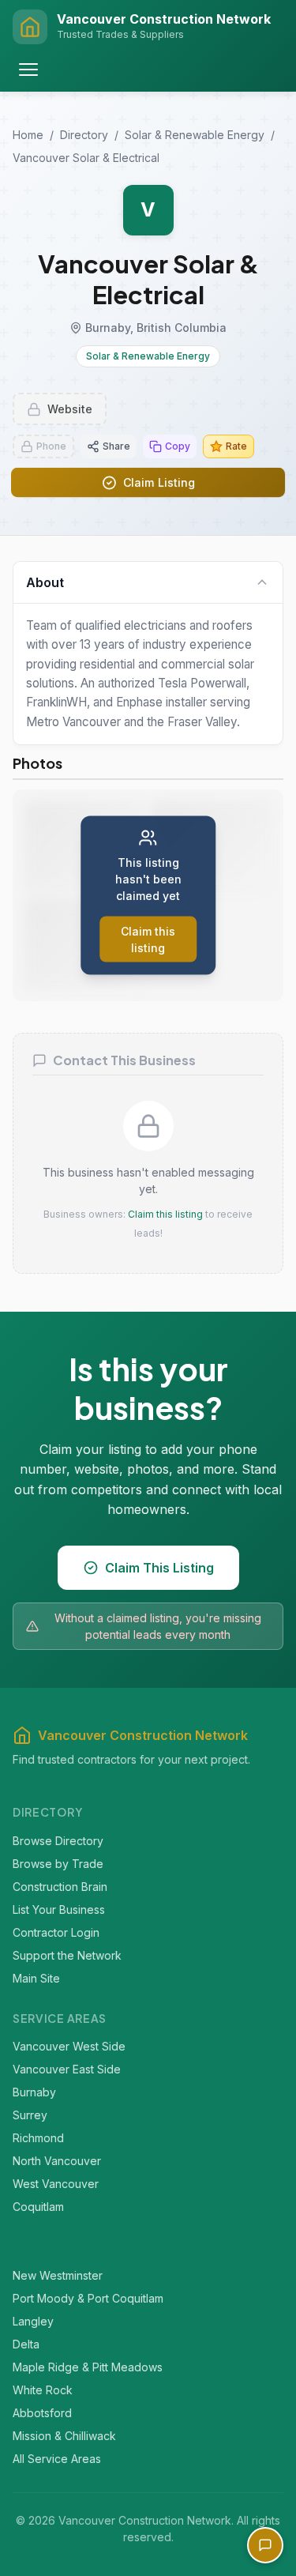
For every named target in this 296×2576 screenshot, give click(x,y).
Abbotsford (42, 2412)
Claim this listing (165, 1214)
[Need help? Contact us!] (265, 2545)
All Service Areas (57, 2458)
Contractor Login (56, 1932)
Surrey (30, 2115)
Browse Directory (58, 1840)
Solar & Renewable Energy (195, 135)
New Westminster (58, 2275)
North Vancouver (57, 2161)
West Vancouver (56, 2184)
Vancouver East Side (67, 2069)
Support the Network (67, 1955)
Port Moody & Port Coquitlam (88, 2297)
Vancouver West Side (69, 2046)
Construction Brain (60, 1886)
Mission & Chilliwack (64, 2435)
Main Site (36, 1977)
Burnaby (34, 2092)
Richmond (38, 2138)
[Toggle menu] (28, 70)
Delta (26, 2343)
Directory (84, 135)
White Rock (43, 2389)
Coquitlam (38, 2207)
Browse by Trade (58, 1863)
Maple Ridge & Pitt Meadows (88, 2366)
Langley (33, 2320)
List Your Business (59, 1909)
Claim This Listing (159, 1568)
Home (28, 135)
